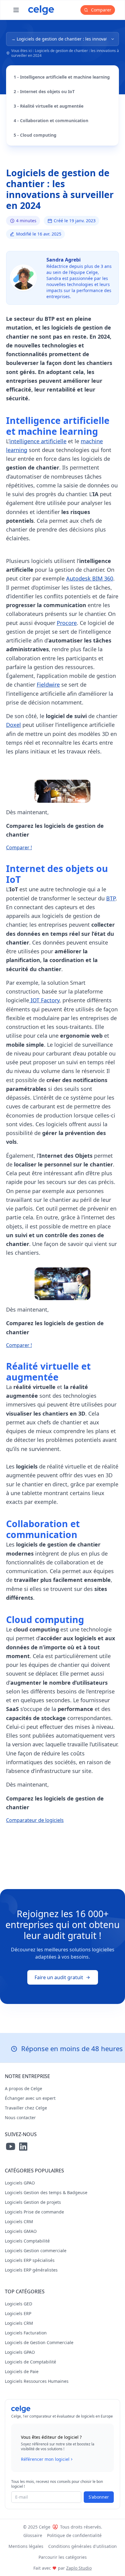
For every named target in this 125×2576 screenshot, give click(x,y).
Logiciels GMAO (21, 2231)
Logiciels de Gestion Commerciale (39, 2342)
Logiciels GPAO (20, 2183)
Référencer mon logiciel (45, 2459)
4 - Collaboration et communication (51, 120)
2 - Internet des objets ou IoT (44, 91)
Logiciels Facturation (26, 2333)
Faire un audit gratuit (59, 1977)
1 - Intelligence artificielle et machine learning (62, 77)
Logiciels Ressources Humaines (37, 2381)
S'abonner (99, 2497)
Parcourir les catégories (63, 2557)
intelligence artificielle (38, 441)
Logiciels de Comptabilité (30, 2362)
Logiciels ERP (18, 2313)
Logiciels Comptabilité (27, 2241)
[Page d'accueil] (41, 10)
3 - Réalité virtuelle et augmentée (49, 106)
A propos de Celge (24, 2088)
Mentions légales (26, 2546)
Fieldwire (48, 685)
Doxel (14, 725)
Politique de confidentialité (74, 2535)
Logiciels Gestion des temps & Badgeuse (46, 2192)
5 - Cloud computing (35, 135)
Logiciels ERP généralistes (31, 2270)
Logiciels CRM (19, 2221)
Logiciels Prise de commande (34, 2212)
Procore (67, 623)
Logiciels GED (19, 2304)
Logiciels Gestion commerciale (36, 2251)
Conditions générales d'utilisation (83, 2546)
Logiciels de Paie (22, 2371)
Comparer (101, 10)
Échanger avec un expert (30, 2098)
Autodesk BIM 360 (90, 578)
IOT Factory (44, 1000)
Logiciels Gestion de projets (33, 2202)
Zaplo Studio (79, 2568)
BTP (111, 898)
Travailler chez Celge (26, 2108)
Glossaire (33, 2535)
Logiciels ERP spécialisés (30, 2260)
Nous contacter (20, 2117)
